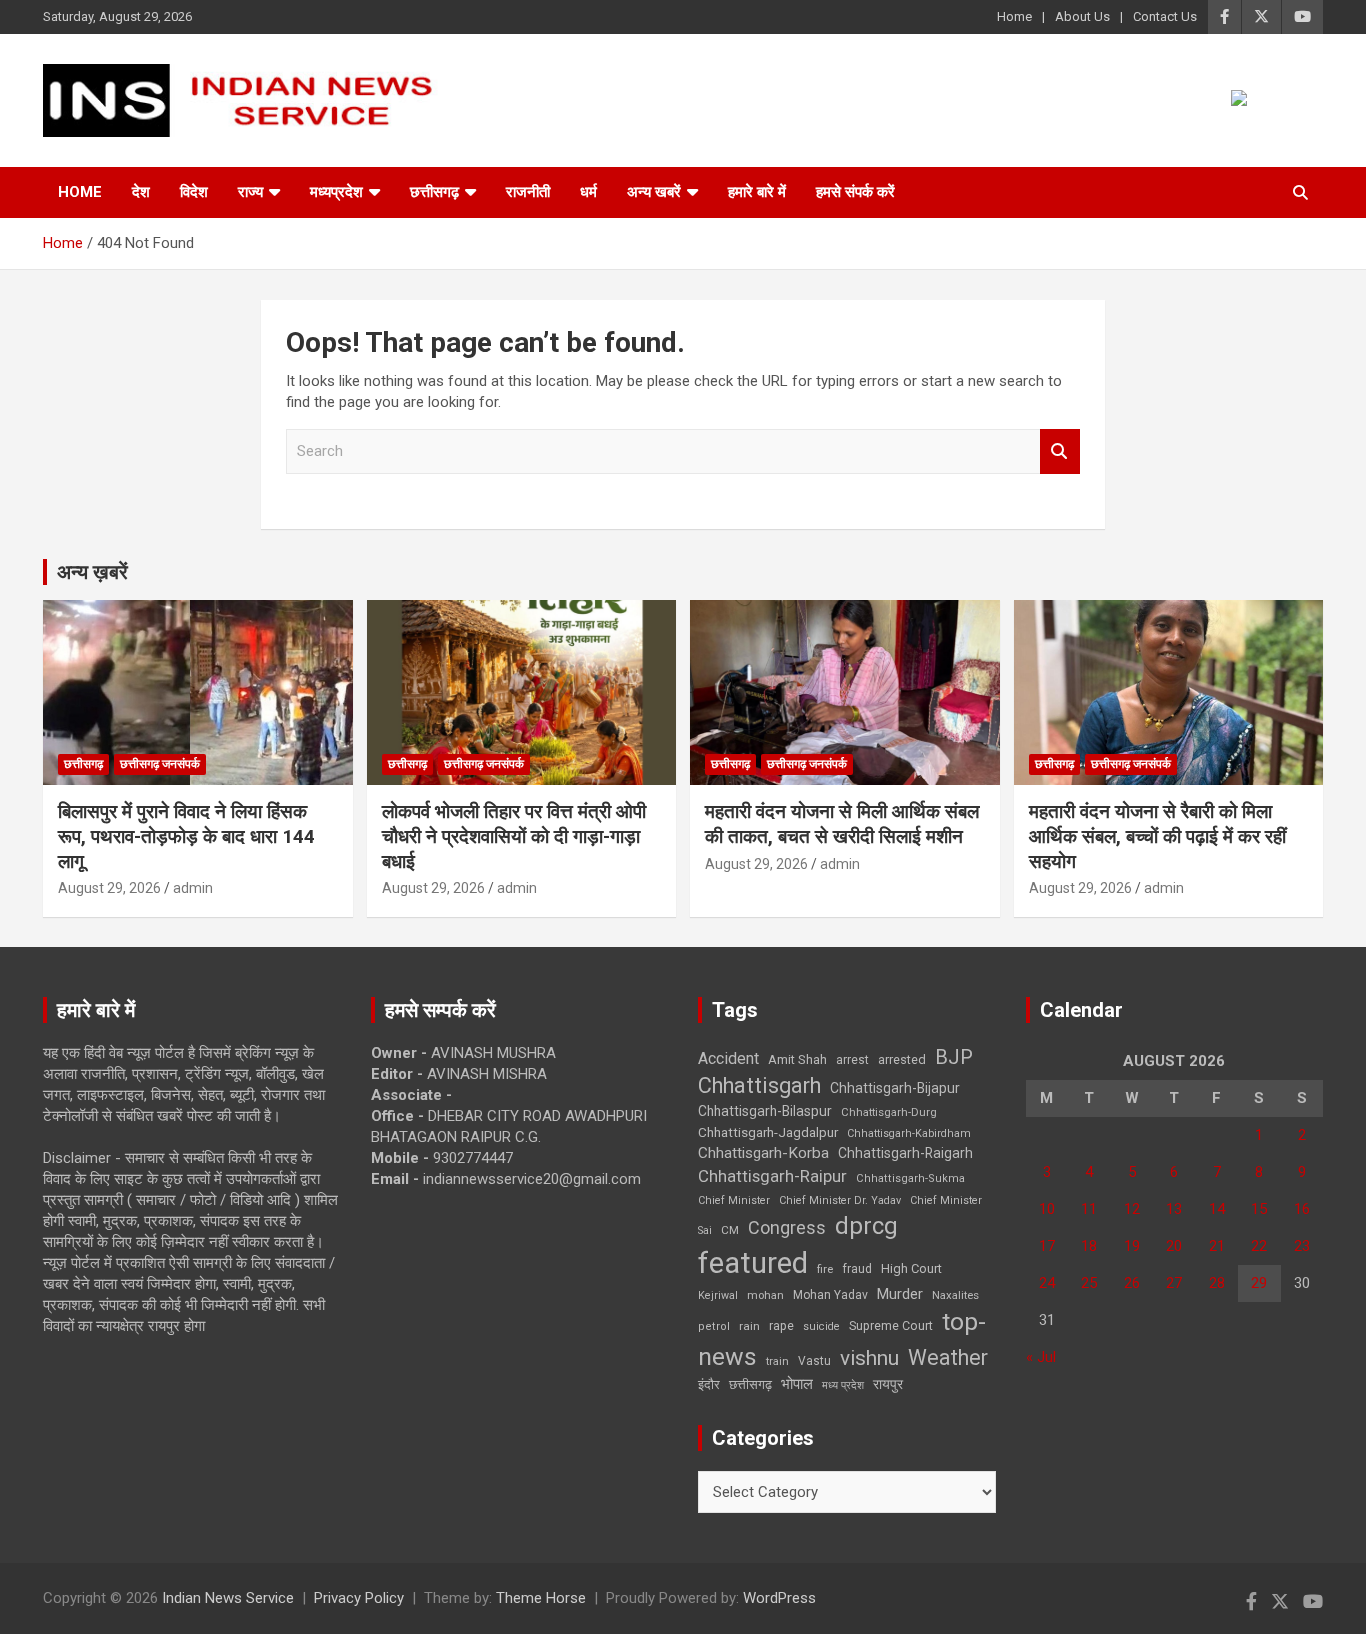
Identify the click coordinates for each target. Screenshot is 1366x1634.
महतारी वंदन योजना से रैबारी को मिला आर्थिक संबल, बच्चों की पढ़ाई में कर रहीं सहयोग (1157, 836)
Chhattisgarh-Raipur (772, 1176)
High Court (911, 1268)
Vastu (814, 1361)
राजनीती (528, 192)
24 (1047, 1283)
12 (1132, 1209)
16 (1302, 1209)
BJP (954, 1057)
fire (825, 1269)
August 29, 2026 (109, 888)
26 (1132, 1283)
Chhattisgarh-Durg (889, 1112)
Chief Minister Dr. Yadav (840, 1200)
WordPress (779, 1598)
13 (1174, 1209)
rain (749, 1326)
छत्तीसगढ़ (750, 1384)
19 (1132, 1246)
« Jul (1041, 1357)
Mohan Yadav (830, 1295)
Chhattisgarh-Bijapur (895, 1088)
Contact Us (1165, 16)
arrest (852, 1060)
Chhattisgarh (759, 1085)
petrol (714, 1326)
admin (193, 888)
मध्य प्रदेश (843, 1385)
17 (1047, 1246)
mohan (765, 1295)
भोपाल (797, 1384)
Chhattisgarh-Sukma (910, 1178)
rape (781, 1325)
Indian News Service (228, 1598)
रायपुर (888, 1384)
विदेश (194, 192)
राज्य (250, 192)
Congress (787, 1227)
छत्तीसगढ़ (434, 192)
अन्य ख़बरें (92, 572)
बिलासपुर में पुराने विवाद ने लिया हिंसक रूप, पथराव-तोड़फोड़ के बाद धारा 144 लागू (186, 836)
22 (1259, 1246)
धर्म (588, 192)
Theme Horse (541, 1598)
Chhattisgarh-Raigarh (905, 1153)
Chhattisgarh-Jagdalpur (768, 1132)
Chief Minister (734, 1200)
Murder (900, 1294)
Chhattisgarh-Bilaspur (765, 1111)
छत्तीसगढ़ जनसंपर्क (160, 764)
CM (730, 1230)
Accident (728, 1058)
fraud (857, 1269)
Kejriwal (718, 1295)
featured (753, 1263)
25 (1089, 1283)
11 (1089, 1209)
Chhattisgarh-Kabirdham (909, 1133)
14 (1217, 1209)
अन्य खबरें (654, 192)
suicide (821, 1326)
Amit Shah (797, 1059)
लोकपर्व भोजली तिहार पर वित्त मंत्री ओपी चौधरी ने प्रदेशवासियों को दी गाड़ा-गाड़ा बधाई (514, 836)
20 (1174, 1246)
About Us (1082, 16)
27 (1174, 1283)
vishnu (869, 1358)
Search (1060, 451)
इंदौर (709, 1384)
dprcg (866, 1226)
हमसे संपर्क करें (855, 192)
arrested (902, 1059)
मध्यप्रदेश (336, 192)
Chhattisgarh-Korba (763, 1153)
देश (141, 192)
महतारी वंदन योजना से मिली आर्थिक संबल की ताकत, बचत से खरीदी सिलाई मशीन (842, 824)
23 (1302, 1246)
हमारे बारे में (757, 192)
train (777, 1361)
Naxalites (955, 1295)
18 (1089, 1246)
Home (1014, 16)
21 (1217, 1246)
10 (1047, 1209)
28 (1217, 1283)
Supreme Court (891, 1325)
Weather (948, 1357)
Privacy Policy (359, 1598)
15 (1259, 1209)
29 (1259, 1283)
